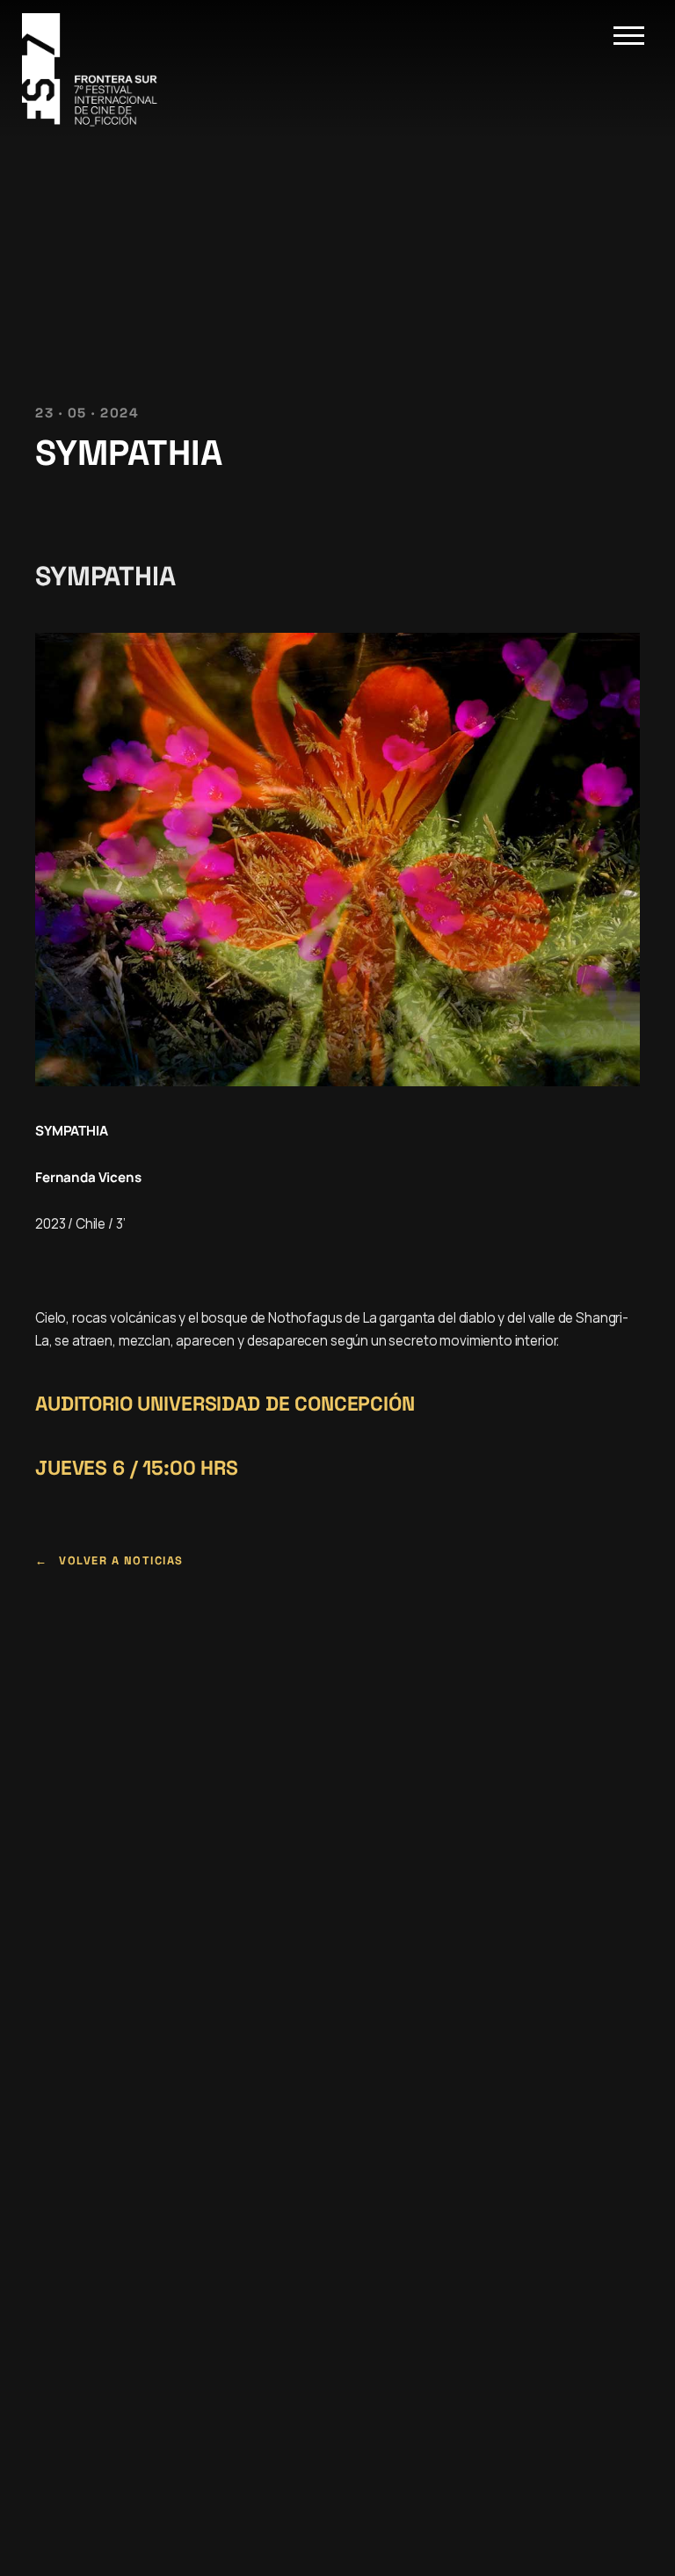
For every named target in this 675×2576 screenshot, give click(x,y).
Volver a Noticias (121, 1560)
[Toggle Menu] (629, 36)
